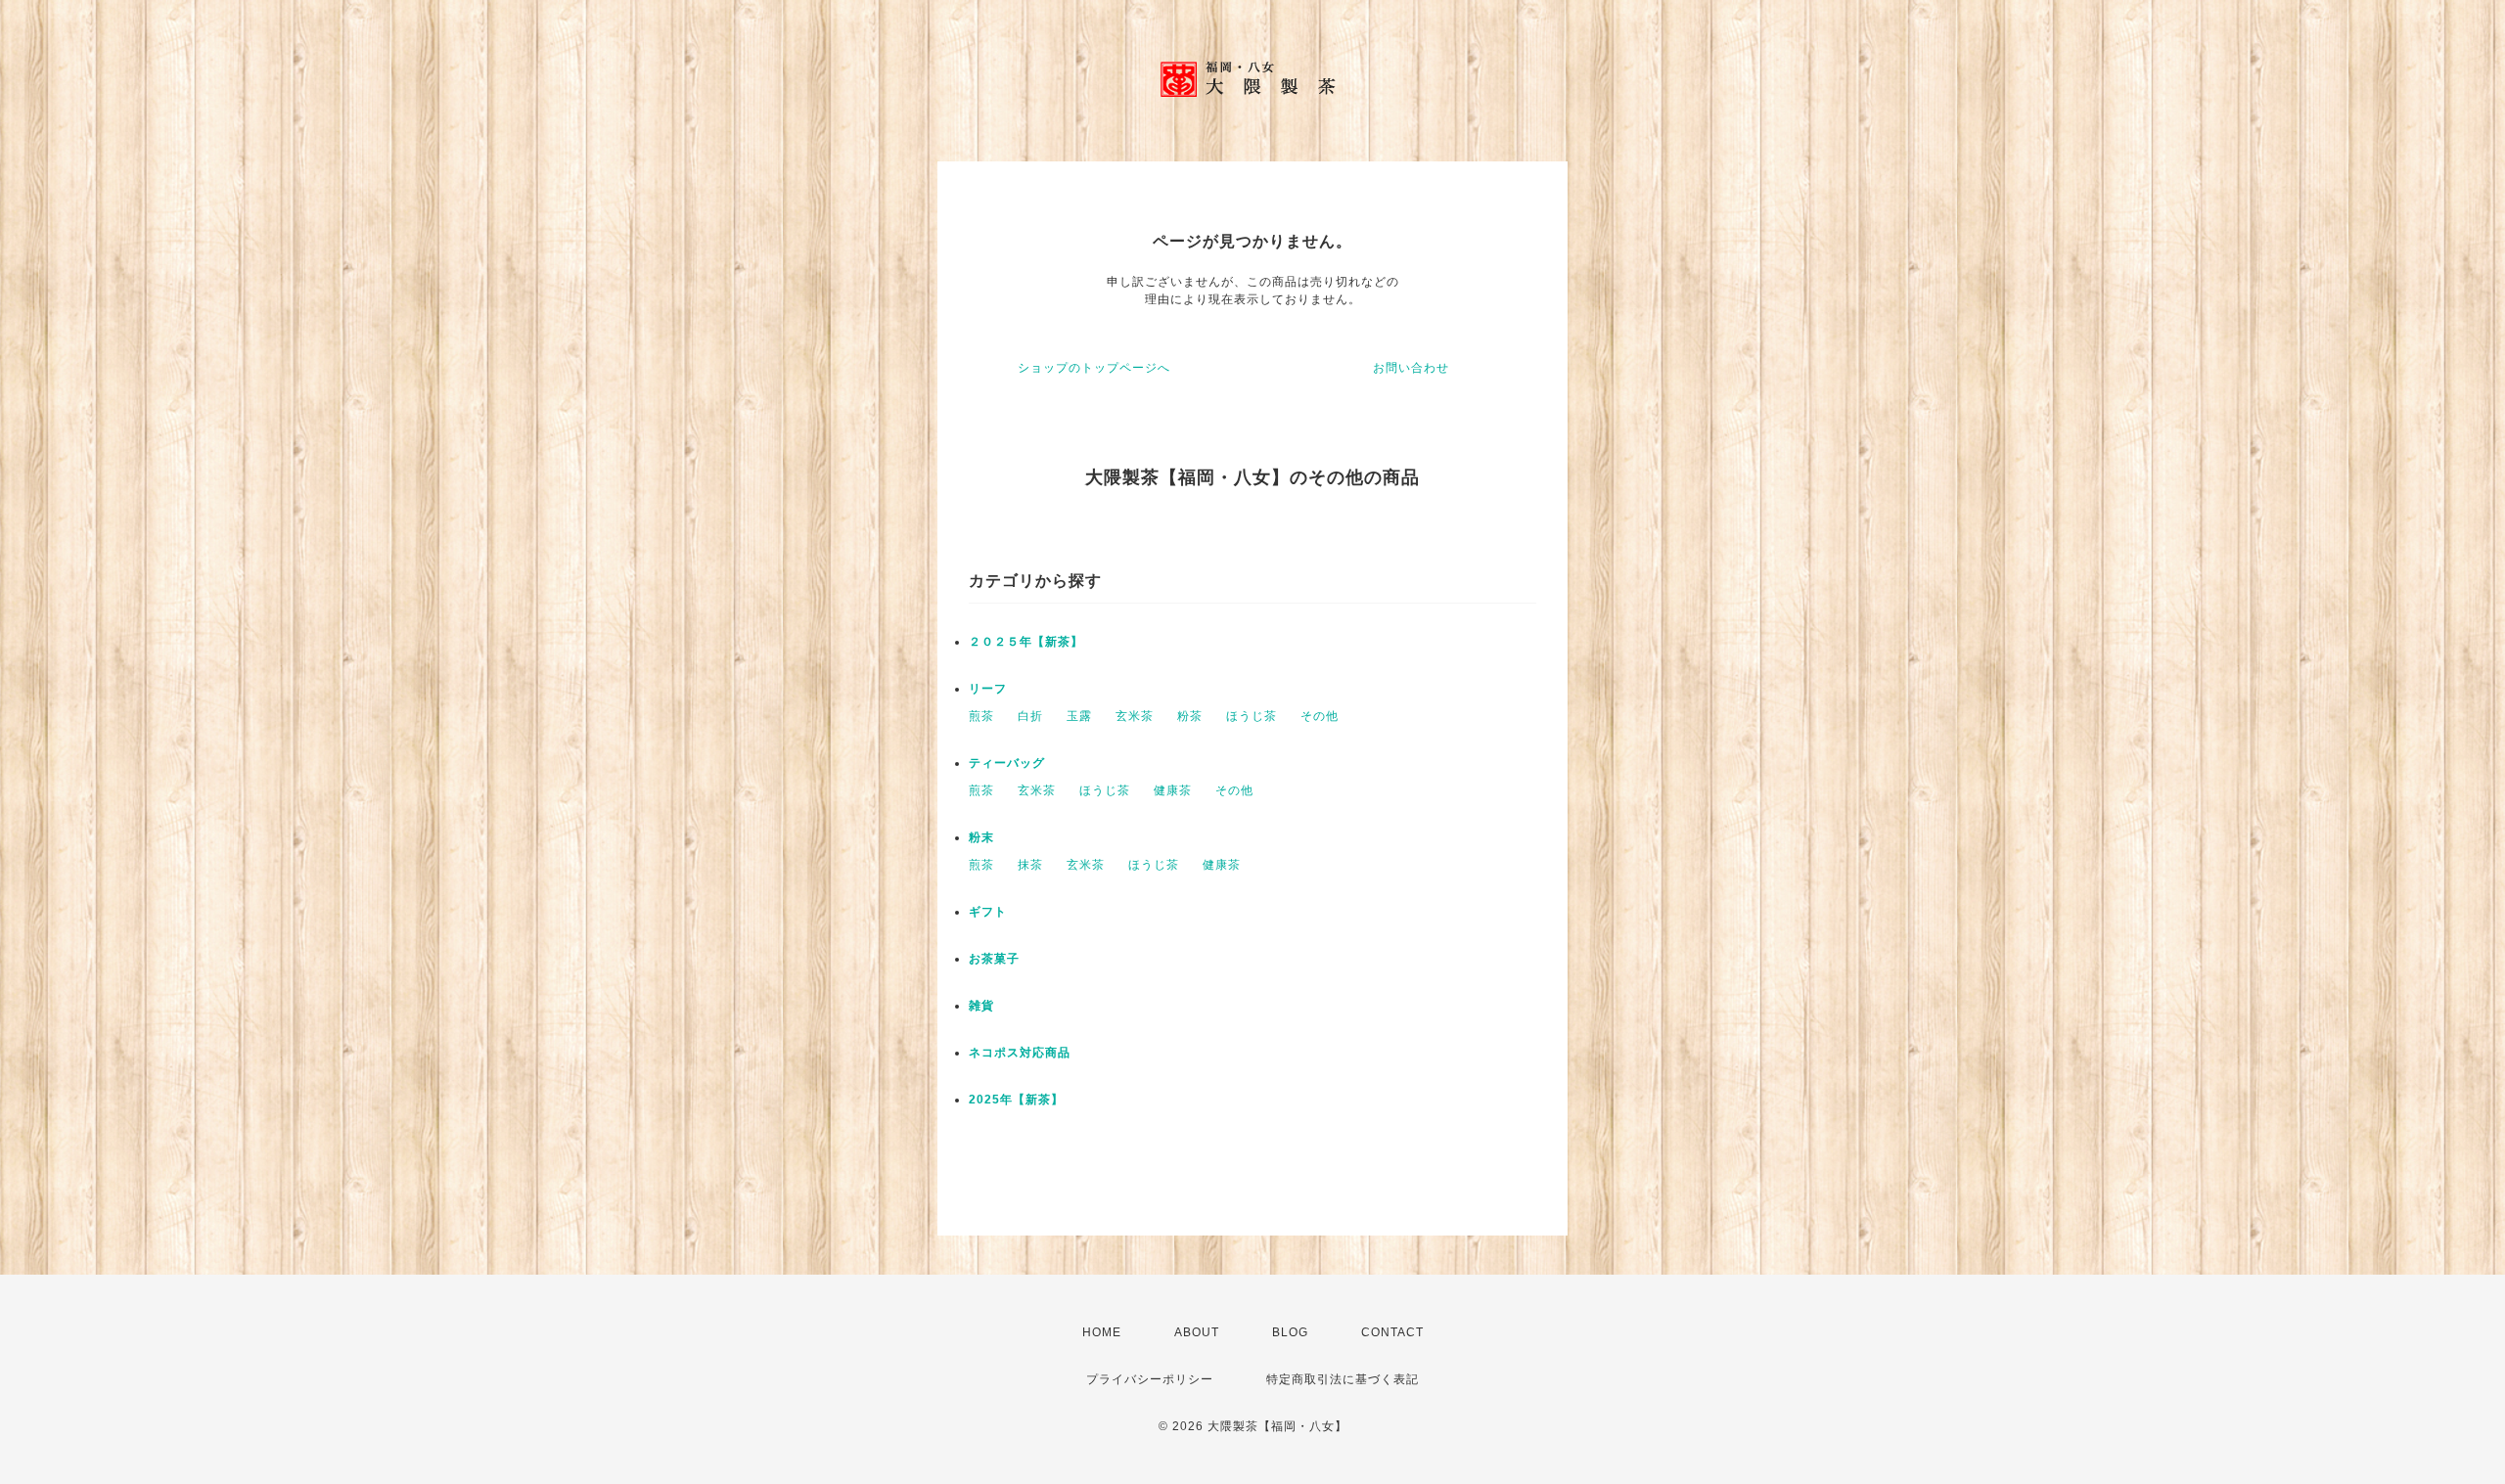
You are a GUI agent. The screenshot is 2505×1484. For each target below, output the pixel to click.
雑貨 (981, 1006)
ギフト (988, 912)
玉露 (1079, 716)
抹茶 (1030, 865)
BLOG (1290, 1332)
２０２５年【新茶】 (1026, 642)
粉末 (981, 837)
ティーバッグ (1007, 763)
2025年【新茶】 (1016, 1100)
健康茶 (1173, 790)
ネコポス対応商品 (1020, 1053)
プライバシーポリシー (1150, 1379)
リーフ (988, 689)
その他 (1320, 716)
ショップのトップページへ (1094, 368)
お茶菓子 (994, 959)
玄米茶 (1135, 716)
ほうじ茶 (1252, 716)
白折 (1030, 716)
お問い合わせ (1411, 368)
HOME (1102, 1332)
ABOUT (1197, 1332)
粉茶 (1190, 716)
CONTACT (1392, 1332)
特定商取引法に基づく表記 (1343, 1379)
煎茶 (981, 716)
